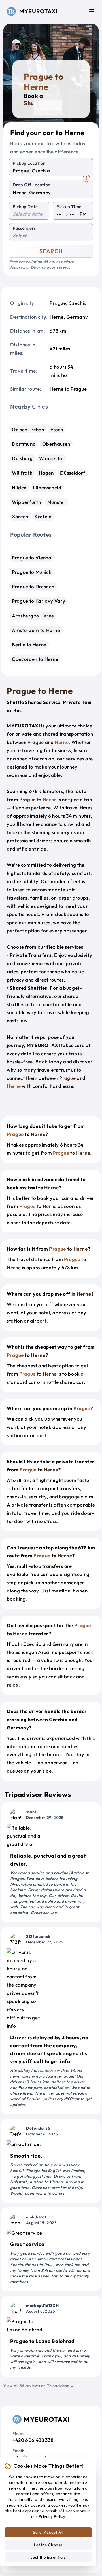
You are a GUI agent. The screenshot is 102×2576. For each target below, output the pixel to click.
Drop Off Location (32, 185)
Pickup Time (69, 207)
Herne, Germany (69, 317)
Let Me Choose (48, 2545)
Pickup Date (25, 207)
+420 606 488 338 (33, 2440)
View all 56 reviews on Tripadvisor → (39, 2386)
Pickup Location (29, 163)
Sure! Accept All (48, 2532)
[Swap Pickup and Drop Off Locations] (86, 178)
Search (51, 251)
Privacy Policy (52, 2516)
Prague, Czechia (68, 303)
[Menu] (92, 11)
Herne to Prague (68, 389)
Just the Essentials (48, 2557)
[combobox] (51, 171)
